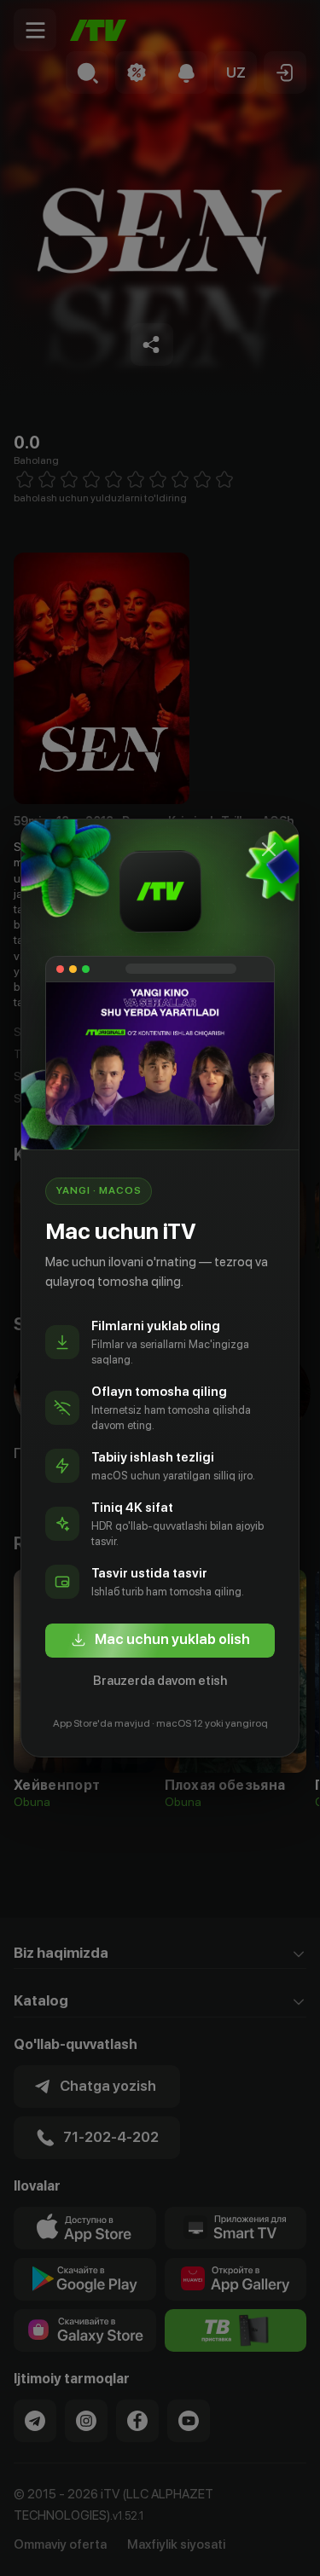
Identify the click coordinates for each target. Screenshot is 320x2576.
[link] (160, 1641)
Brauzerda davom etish (160, 1681)
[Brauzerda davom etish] (269, 849)
